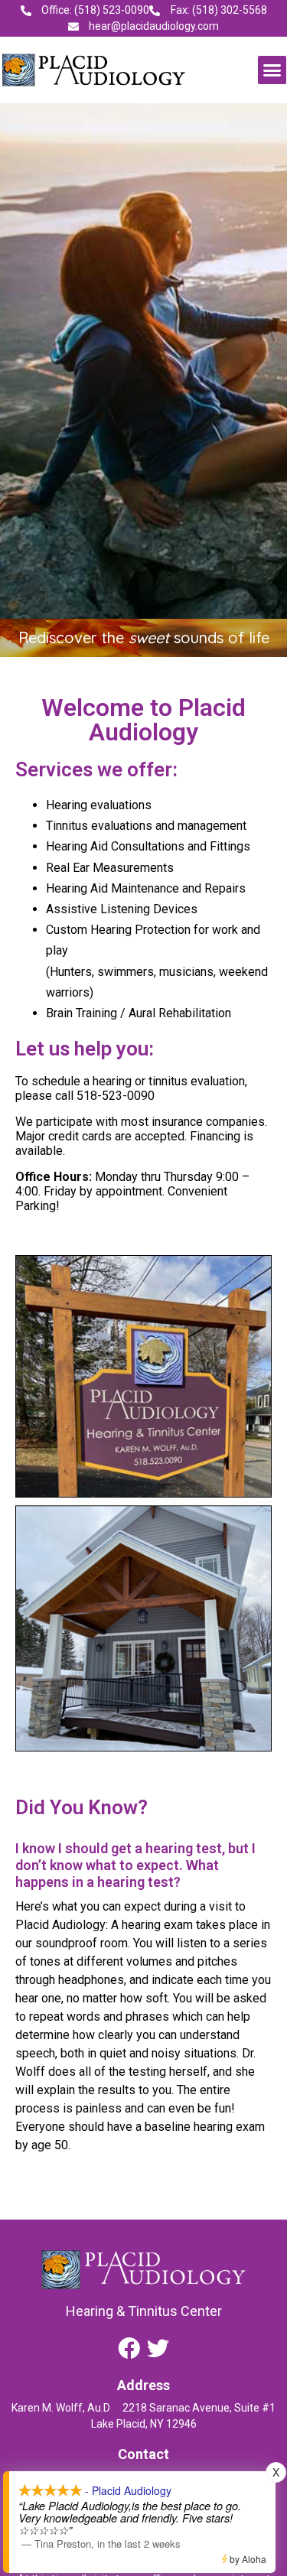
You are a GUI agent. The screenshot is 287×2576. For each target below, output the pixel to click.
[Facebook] (129, 2348)
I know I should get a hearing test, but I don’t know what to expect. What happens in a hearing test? (135, 1865)
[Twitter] (158, 2348)
